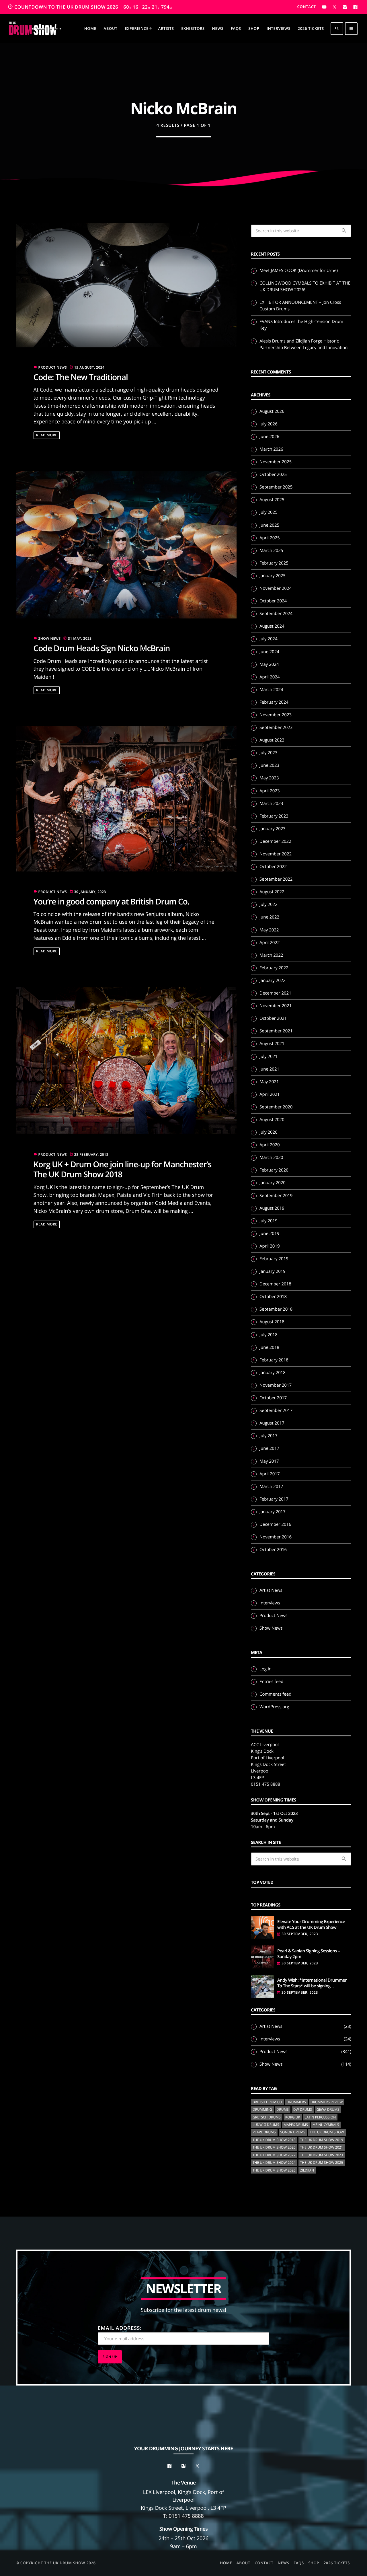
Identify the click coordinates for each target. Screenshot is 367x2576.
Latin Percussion (320, 2117)
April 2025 (270, 538)
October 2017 (273, 1398)
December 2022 (275, 841)
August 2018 (272, 1322)
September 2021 (276, 1031)
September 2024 (276, 614)
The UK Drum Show (327, 2132)
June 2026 (269, 437)
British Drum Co (267, 2102)
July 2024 (269, 639)
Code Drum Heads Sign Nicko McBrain (102, 648)
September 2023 (276, 727)
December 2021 (275, 993)
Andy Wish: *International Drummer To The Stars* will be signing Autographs (312, 1983)
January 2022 (273, 980)
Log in (266, 1669)
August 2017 (272, 1423)
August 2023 (272, 740)
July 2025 (269, 512)
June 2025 (269, 525)
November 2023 (276, 715)
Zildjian (307, 2170)
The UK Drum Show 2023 (322, 2155)
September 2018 (276, 1309)
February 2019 (274, 1259)
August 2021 (272, 1044)
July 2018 (269, 1335)
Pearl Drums (264, 2132)
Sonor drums (293, 2132)
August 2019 (272, 1208)
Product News (53, 367)
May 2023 (269, 778)
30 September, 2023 (300, 1934)
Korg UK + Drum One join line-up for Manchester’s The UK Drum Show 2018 (123, 1169)
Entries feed (271, 1682)
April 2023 (270, 791)
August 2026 (272, 411)
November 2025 (276, 462)
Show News (50, 638)
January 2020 (273, 1183)
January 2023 (273, 829)
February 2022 (274, 968)
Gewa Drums (328, 2109)
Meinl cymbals (326, 2125)
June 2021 (269, 1069)
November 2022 (276, 854)
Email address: (120, 2328)
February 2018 (274, 1360)
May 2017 (269, 1461)
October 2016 (273, 1550)
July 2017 (269, 1436)
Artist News (271, 1590)
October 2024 (273, 601)
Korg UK (293, 2117)
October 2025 (273, 474)
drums (283, 2109)
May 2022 (269, 930)
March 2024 (271, 690)
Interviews (270, 1603)
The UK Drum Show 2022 (274, 2155)
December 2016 (275, 1524)
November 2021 (276, 1006)
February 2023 (274, 816)
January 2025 (273, 576)
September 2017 (276, 1410)
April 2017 (270, 1474)
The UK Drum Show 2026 (274, 2170)
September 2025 (276, 487)
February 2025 (274, 563)
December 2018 (275, 1284)
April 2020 (270, 1145)
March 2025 (271, 550)
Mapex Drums (296, 2125)
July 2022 (269, 904)
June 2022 (269, 917)
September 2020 (276, 1107)
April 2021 (270, 1094)
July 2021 (269, 1057)
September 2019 (276, 1196)
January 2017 (273, 1512)
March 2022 (271, 955)
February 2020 (274, 1170)
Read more (47, 435)
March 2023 (271, 803)
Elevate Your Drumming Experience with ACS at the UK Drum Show (311, 1925)
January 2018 (273, 1373)
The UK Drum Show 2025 (322, 2162)
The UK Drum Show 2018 (274, 2140)
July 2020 (269, 1132)
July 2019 (269, 1221)
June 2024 (269, 652)
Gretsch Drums (267, 2117)
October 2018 (273, 1297)
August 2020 (272, 1120)
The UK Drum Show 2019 (322, 2140)
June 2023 (269, 765)
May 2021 (269, 1082)
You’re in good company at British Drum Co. (112, 902)
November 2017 (276, 1385)
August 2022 (272, 892)
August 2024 (272, 626)
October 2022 (273, 867)
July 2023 (269, 753)
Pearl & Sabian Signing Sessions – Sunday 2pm (309, 1954)
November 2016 (276, 1537)
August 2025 (272, 500)
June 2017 (269, 1448)
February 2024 (274, 702)
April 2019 (270, 1246)
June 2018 (269, 1347)
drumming (262, 2109)
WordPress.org (274, 1707)
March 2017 (271, 1487)
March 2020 (271, 1157)
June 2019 (269, 1233)
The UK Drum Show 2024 (274, 2162)
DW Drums (303, 2109)
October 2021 (273, 1018)
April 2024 (270, 677)
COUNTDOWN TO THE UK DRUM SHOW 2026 (90, 7)
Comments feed (275, 1694)
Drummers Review (327, 2102)
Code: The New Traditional (81, 377)
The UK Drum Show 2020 (274, 2147)
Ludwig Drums (266, 2125)
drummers (296, 2102)
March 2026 (271, 449)
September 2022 (276, 879)
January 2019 (273, 1271)
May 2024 (269, 664)
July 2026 (269, 424)
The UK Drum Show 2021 (322, 2147)
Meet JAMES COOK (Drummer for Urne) (299, 271)
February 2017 (274, 1499)
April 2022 (270, 943)
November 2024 (276, 588)
